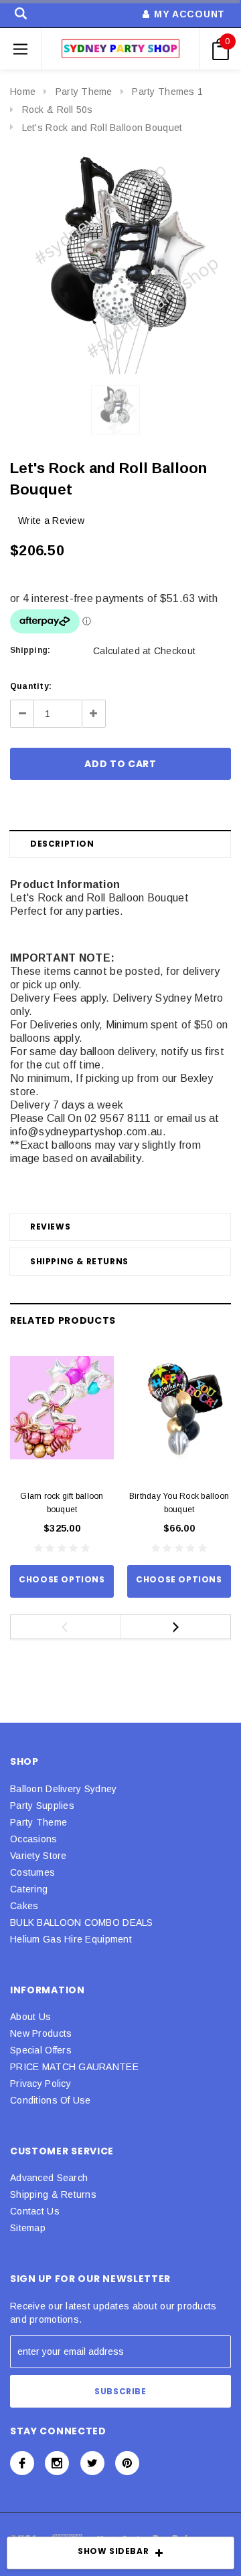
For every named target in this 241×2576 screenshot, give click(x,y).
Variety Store (38, 1856)
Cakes (24, 1906)
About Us (30, 2017)
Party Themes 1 (167, 92)
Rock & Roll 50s (58, 110)
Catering (29, 1889)
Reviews (50, 1227)
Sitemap (28, 2228)
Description (62, 844)
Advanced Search (49, 2178)
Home (23, 92)
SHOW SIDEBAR (113, 2551)
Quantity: (31, 686)
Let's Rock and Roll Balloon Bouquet (102, 128)
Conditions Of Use (51, 2100)
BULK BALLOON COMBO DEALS (82, 1922)
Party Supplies (42, 1806)
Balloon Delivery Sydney (63, 1789)
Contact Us (35, 2211)
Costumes (32, 1872)
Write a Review (51, 521)
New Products (41, 2033)
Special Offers (41, 2050)
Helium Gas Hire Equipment (71, 1939)
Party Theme (84, 92)
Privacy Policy (41, 2084)
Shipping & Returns (79, 1261)
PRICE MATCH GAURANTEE (74, 2067)
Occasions (34, 1839)
